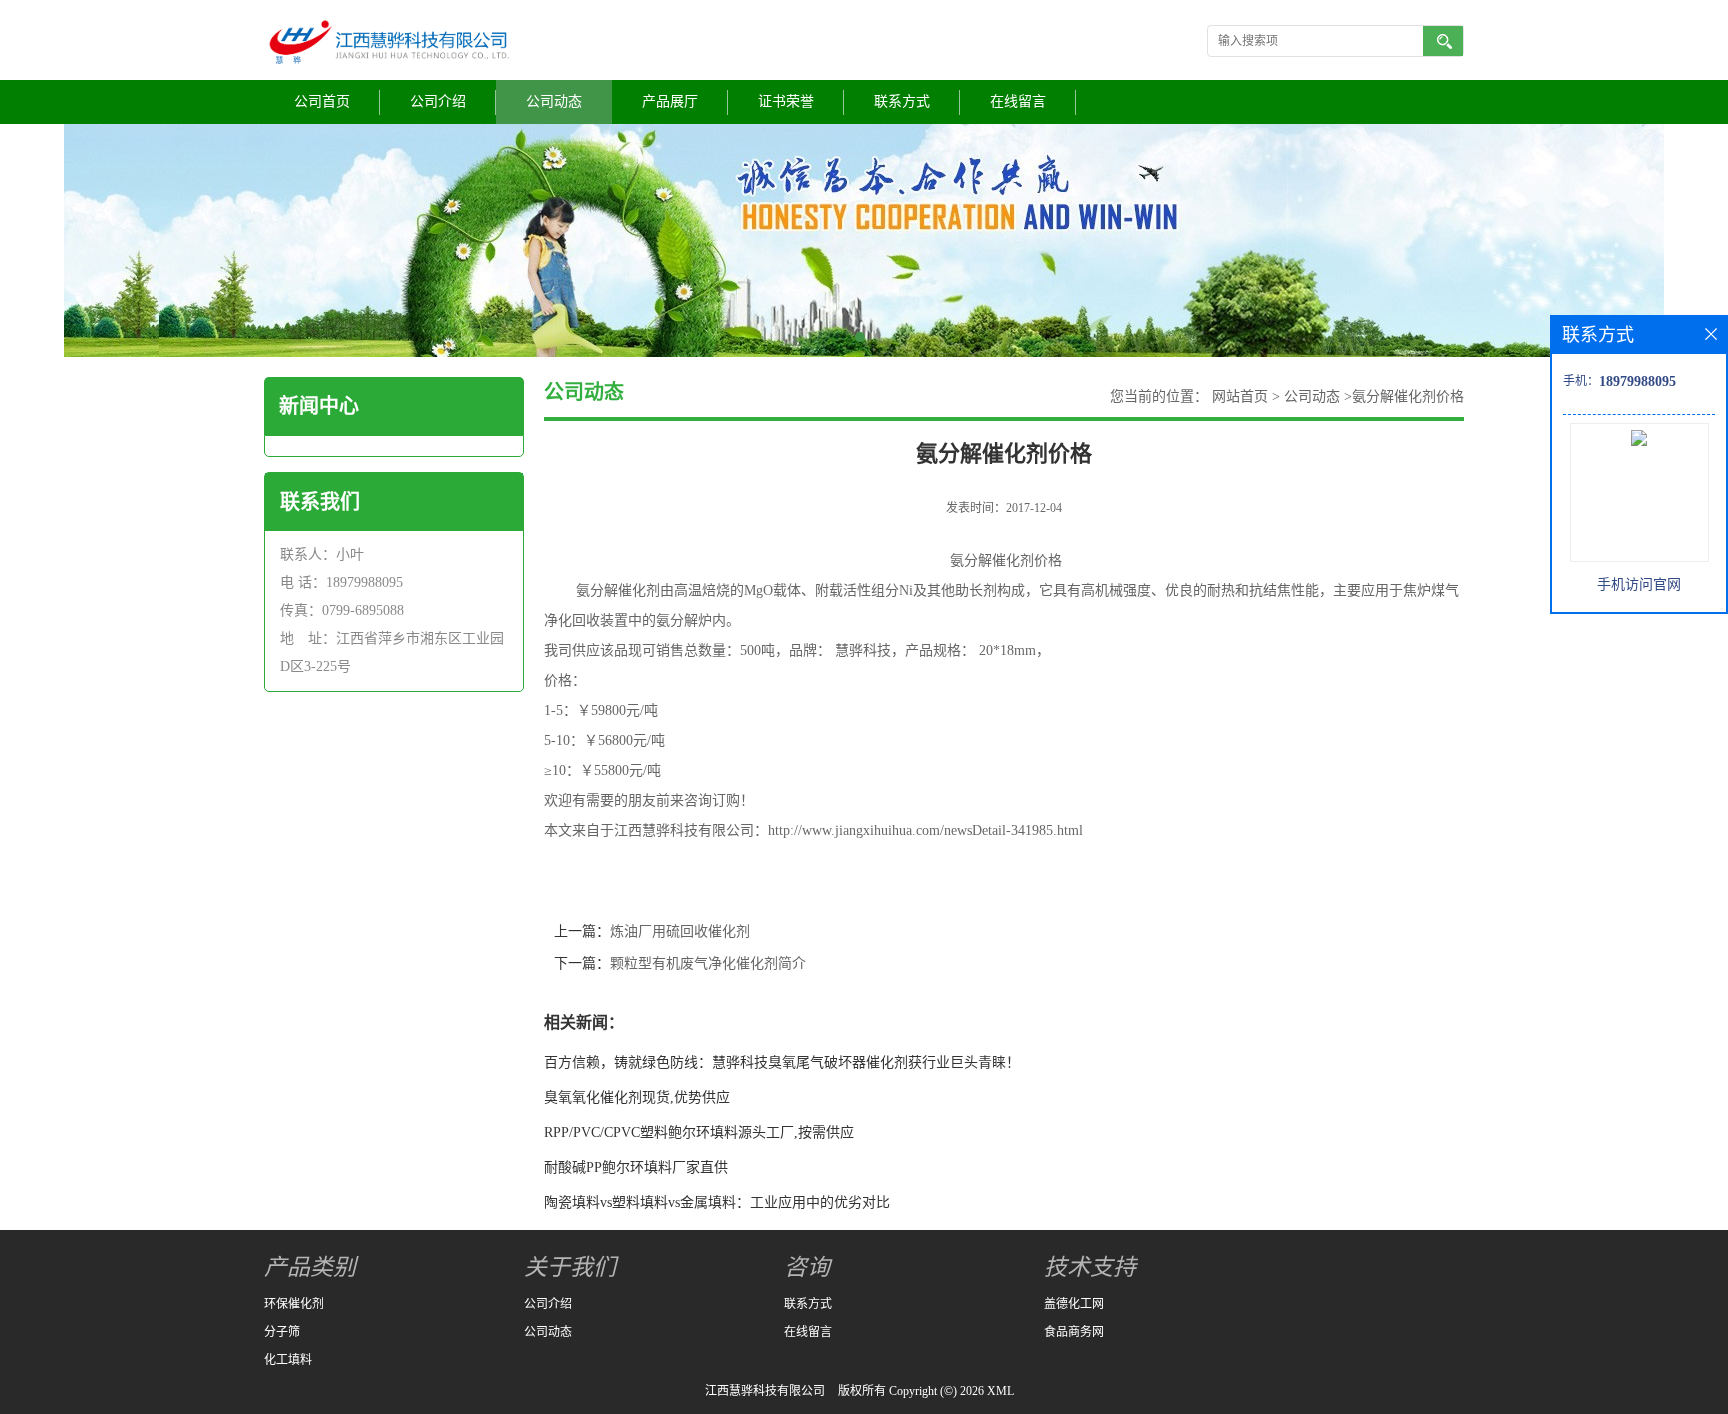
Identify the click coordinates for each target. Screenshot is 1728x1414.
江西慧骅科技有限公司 (765, 1391)
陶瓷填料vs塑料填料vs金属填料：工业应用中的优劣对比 (717, 1202)
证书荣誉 (786, 101)
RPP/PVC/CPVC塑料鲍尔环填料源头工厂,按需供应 (699, 1132)
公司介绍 (438, 101)
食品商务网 (1074, 1332)
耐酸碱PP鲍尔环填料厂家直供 (636, 1167)
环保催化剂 (294, 1304)
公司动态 (554, 101)
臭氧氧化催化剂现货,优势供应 (637, 1097)
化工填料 (288, 1360)
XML (1000, 1391)
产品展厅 (670, 101)
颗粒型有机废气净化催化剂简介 (708, 963)
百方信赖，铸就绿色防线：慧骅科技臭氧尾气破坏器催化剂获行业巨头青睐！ (782, 1062)
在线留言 (1018, 101)
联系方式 (902, 101)
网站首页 (1240, 396)
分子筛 (282, 1332)
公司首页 (322, 101)
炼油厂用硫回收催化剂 (680, 931)
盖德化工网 (1074, 1304)
